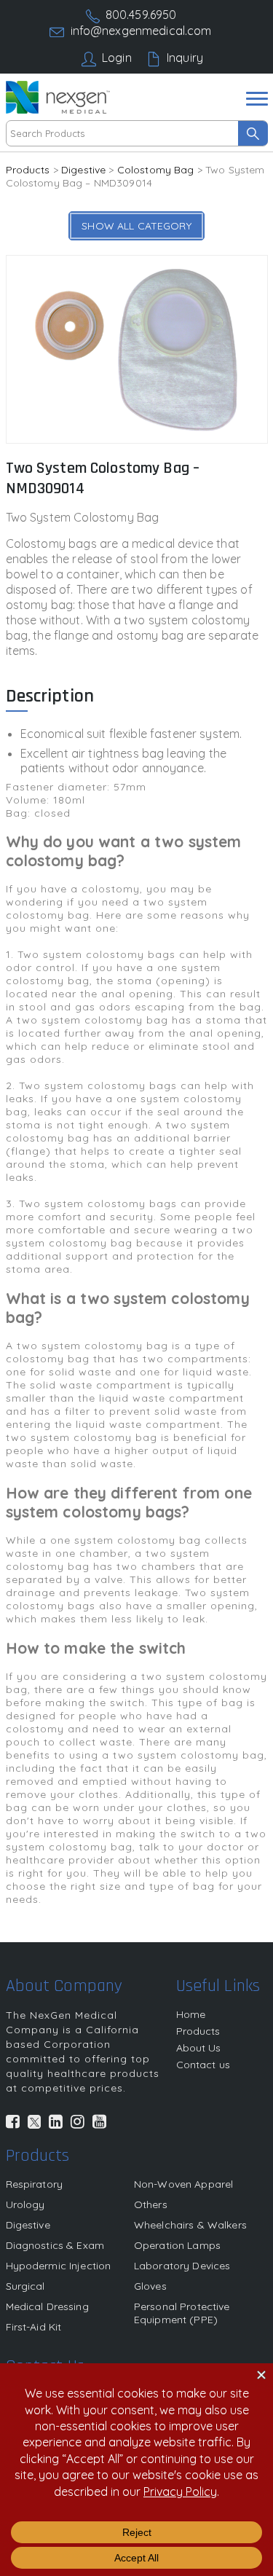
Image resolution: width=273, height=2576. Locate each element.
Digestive (83, 170)
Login (117, 58)
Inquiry (185, 58)
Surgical (25, 2286)
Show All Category (136, 226)
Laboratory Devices (182, 2266)
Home (191, 2014)
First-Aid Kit (34, 2327)
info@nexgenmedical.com (141, 31)
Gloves (150, 2286)
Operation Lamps (177, 2245)
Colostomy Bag (156, 170)
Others (151, 2204)
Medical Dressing (47, 2306)
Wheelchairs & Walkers (190, 2225)
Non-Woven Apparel (183, 2184)
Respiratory (35, 2184)
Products (28, 170)
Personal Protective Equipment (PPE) (182, 2313)
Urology (25, 2204)
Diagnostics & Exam (55, 2245)
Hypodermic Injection (59, 2266)
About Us (199, 2048)
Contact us (203, 2065)
